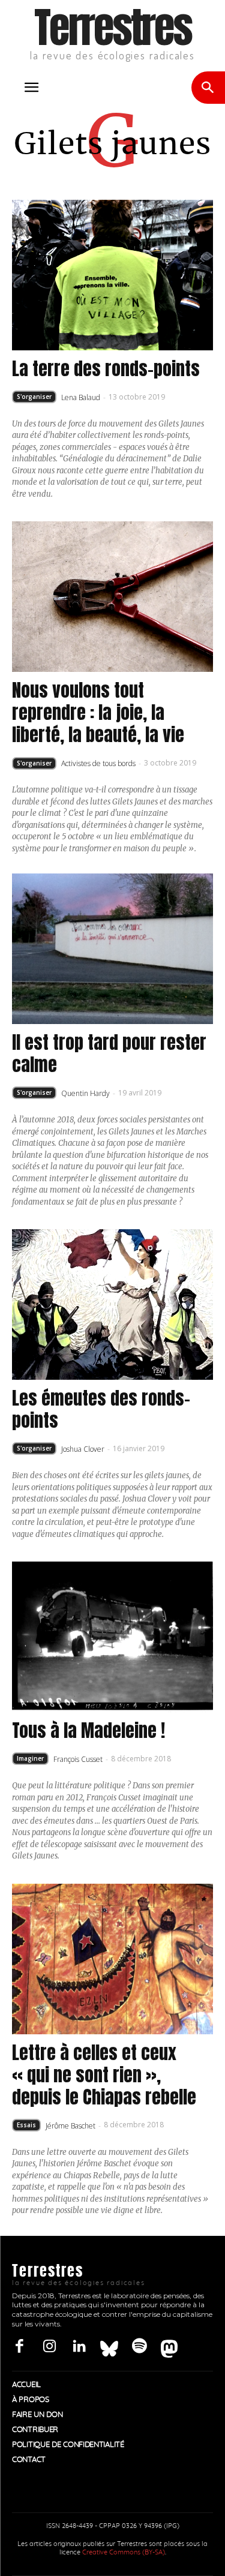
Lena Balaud (81, 397)
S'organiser (34, 397)
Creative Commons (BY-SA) (124, 2552)
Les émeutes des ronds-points (101, 1409)
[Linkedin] (79, 2347)
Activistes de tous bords (98, 763)
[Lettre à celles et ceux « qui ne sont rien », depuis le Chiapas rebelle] (112, 1959)
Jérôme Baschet (70, 2126)
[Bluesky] (109, 2347)
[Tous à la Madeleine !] (112, 1637)
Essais (26, 2125)
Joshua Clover (83, 1449)
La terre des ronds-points (106, 369)
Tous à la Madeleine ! (88, 1730)
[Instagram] (49, 2347)
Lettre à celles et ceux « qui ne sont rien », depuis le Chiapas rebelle (104, 2075)
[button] (31, 88)
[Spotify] (139, 2347)
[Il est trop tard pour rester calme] (112, 949)
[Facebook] (19, 2347)
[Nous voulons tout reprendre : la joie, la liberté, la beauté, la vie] (112, 597)
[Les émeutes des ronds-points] (112, 1304)
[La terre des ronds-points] (112, 275)
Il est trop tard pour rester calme (109, 1053)
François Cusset (78, 1759)
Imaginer (30, 1758)
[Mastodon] (169, 2347)
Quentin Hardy (85, 1093)
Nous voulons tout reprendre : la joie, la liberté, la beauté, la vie (98, 712)
